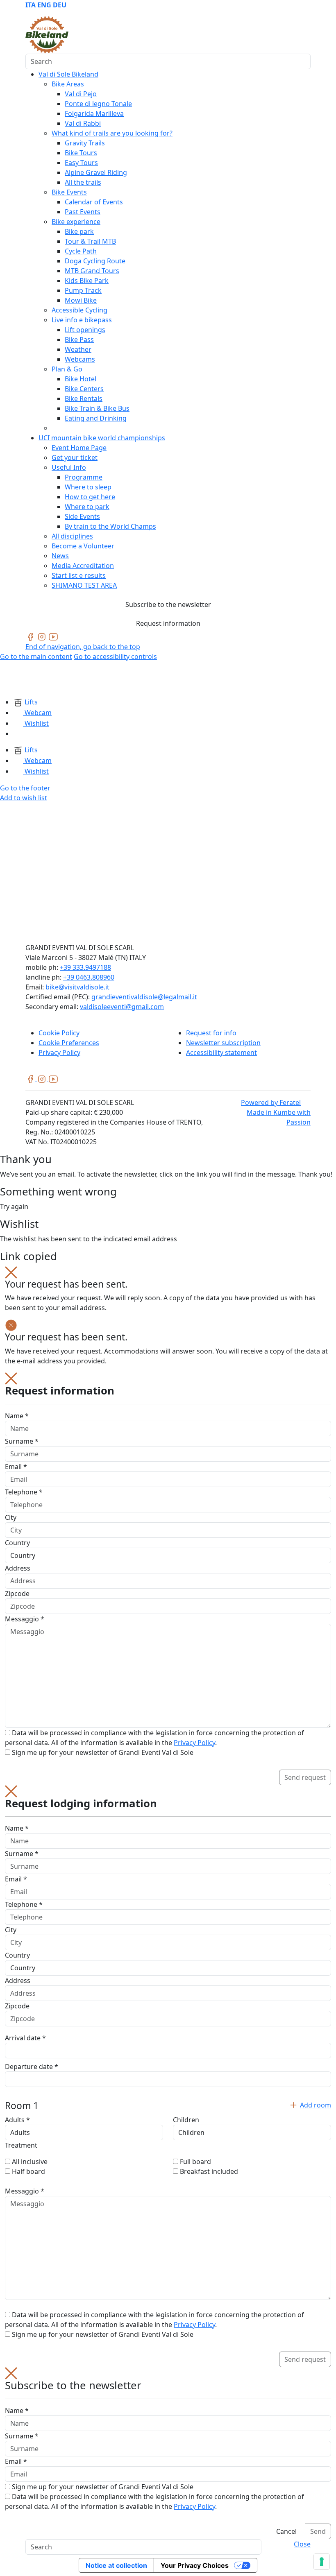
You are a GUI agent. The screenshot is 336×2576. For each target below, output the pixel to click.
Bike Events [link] (69, 192)
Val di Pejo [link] (81, 94)
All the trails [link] (83, 182)
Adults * (17, 2120)
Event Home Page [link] (79, 448)
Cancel (286, 2531)
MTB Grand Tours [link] (92, 271)
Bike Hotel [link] (81, 379)
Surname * (22, 1441)
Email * (16, 1467)
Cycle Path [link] (81, 251)
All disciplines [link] (72, 536)
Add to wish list (24, 798)
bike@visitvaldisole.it (77, 987)
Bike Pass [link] (79, 340)
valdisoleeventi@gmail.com (122, 1007)
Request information (168, 623)
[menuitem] (31, 5)
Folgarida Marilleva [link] (94, 113)
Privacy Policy (194, 1743)
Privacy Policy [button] (59, 1053)
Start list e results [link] (79, 575)
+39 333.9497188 (85, 967)
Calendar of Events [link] (94, 202)
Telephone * (24, 1492)
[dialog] (168, 1579)
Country (17, 1543)
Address (18, 1568)
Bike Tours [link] (81, 153)
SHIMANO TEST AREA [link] (84, 585)
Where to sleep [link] (88, 487)
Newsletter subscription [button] (223, 1043)
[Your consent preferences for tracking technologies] (322, 2562)
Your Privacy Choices (195, 2565)
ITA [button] (31, 5)
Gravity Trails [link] (85, 143)
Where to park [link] (87, 507)
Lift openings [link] (85, 330)
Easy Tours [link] (81, 163)
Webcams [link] (80, 359)
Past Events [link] (83, 212)
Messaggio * (25, 1619)
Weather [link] (78, 349)
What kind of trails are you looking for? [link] (112, 133)
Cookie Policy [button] (59, 1033)
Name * (17, 1416)
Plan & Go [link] (67, 369)
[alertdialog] (168, 2453)
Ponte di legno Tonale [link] (98, 104)
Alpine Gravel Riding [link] (96, 172)
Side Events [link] (82, 516)
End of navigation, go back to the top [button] (83, 647)
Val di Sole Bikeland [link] (68, 74)
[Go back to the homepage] (47, 34)
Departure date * (32, 2067)
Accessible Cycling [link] (79, 310)
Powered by (271, 1102)
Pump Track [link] (83, 290)
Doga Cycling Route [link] (95, 261)
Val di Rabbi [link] (83, 123)
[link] (31, 636)
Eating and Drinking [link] (96, 418)
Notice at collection (116, 2565)
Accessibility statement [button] (221, 1053)
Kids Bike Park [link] (87, 281)
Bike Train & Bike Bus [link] (97, 408)
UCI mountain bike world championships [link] (102, 438)
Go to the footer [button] (25, 788)
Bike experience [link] (76, 222)
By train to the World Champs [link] (110, 526)
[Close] (11, 1272)
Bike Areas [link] (68, 84)
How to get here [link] (90, 497)
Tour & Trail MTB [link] (90, 241)
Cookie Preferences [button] (69, 1043)
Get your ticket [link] (75, 457)
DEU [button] (60, 5)
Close (302, 2544)
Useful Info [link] (69, 467)
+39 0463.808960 (89, 977)
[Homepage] (20, 679)
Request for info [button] (211, 1033)
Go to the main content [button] (36, 656)
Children (186, 2120)
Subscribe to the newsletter (168, 604)
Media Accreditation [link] (83, 566)
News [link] (60, 556)
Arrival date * (25, 2038)
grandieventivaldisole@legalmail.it (144, 997)
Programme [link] (84, 477)
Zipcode (17, 1594)
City (11, 1517)
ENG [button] (44, 5)
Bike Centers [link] (84, 389)
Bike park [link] (79, 231)
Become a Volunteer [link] (83, 546)
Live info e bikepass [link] (82, 320)
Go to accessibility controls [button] (115, 656)
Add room (316, 2105)
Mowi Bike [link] (81, 300)
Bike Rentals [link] (84, 398)
